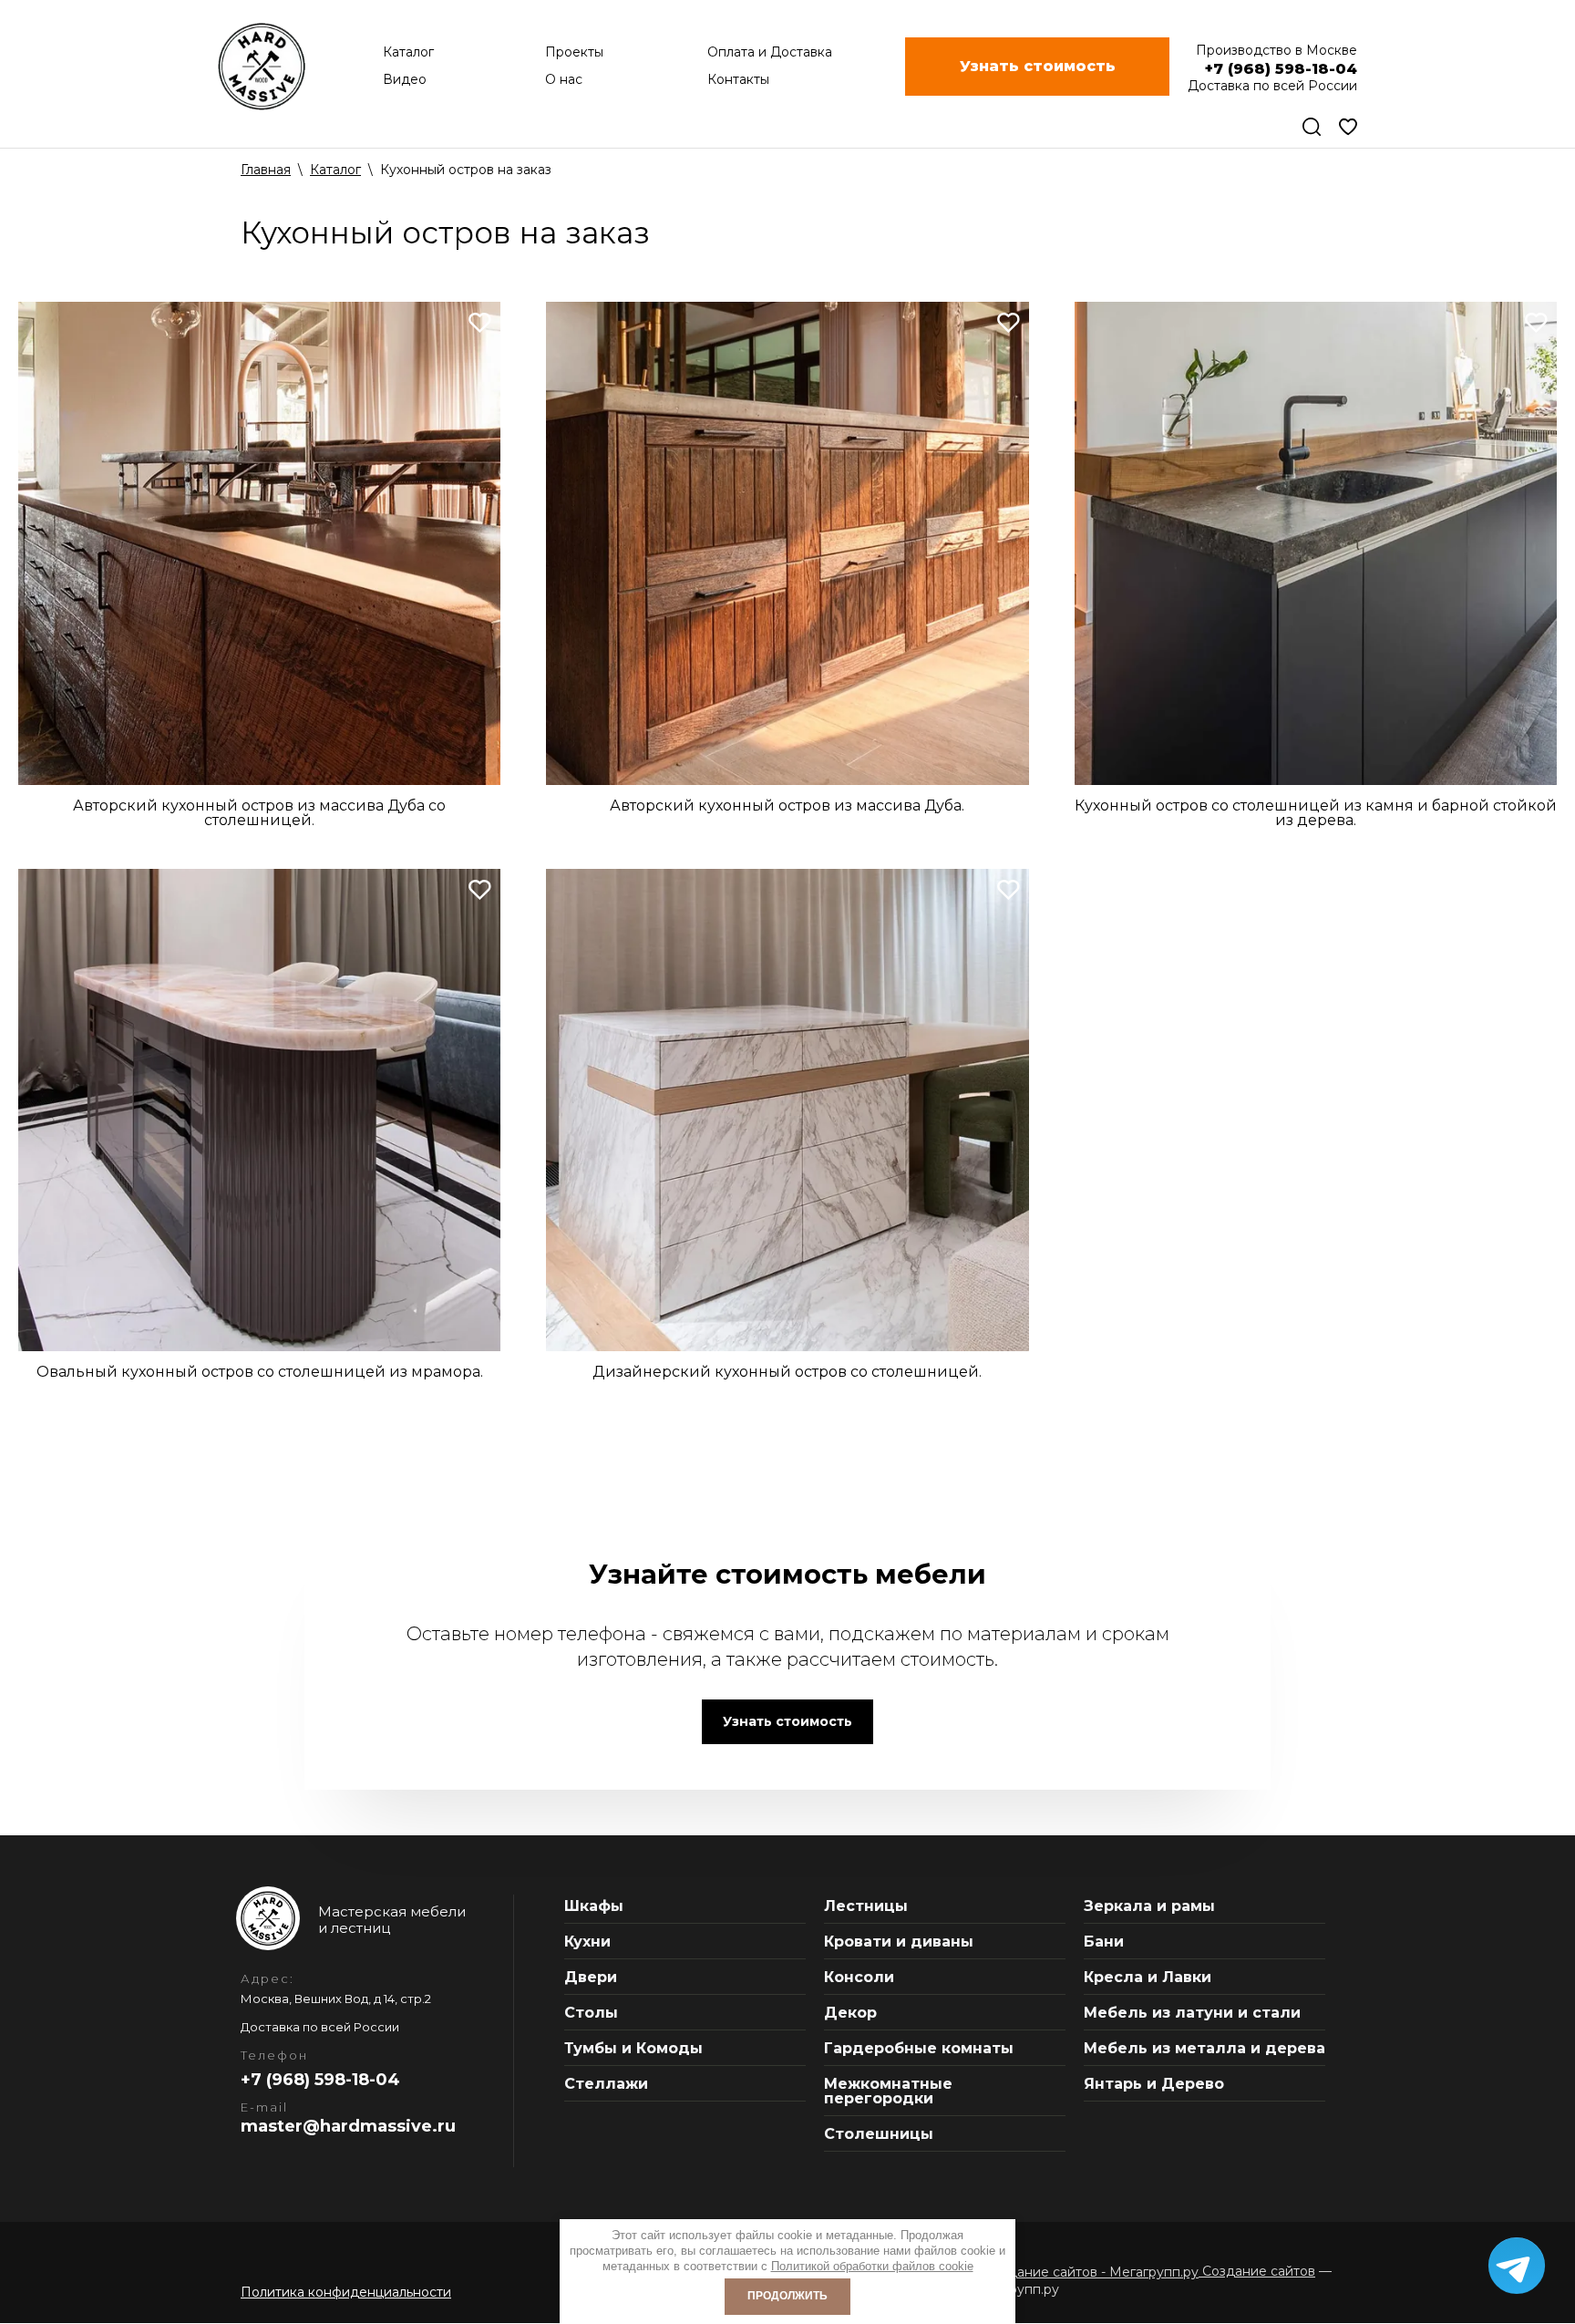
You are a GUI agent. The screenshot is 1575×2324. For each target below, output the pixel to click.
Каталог (335, 170)
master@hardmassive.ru (348, 2126)
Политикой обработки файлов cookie (872, 2266)
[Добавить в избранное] (480, 322)
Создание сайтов (1257, 2271)
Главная (266, 170)
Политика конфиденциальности (346, 2292)
